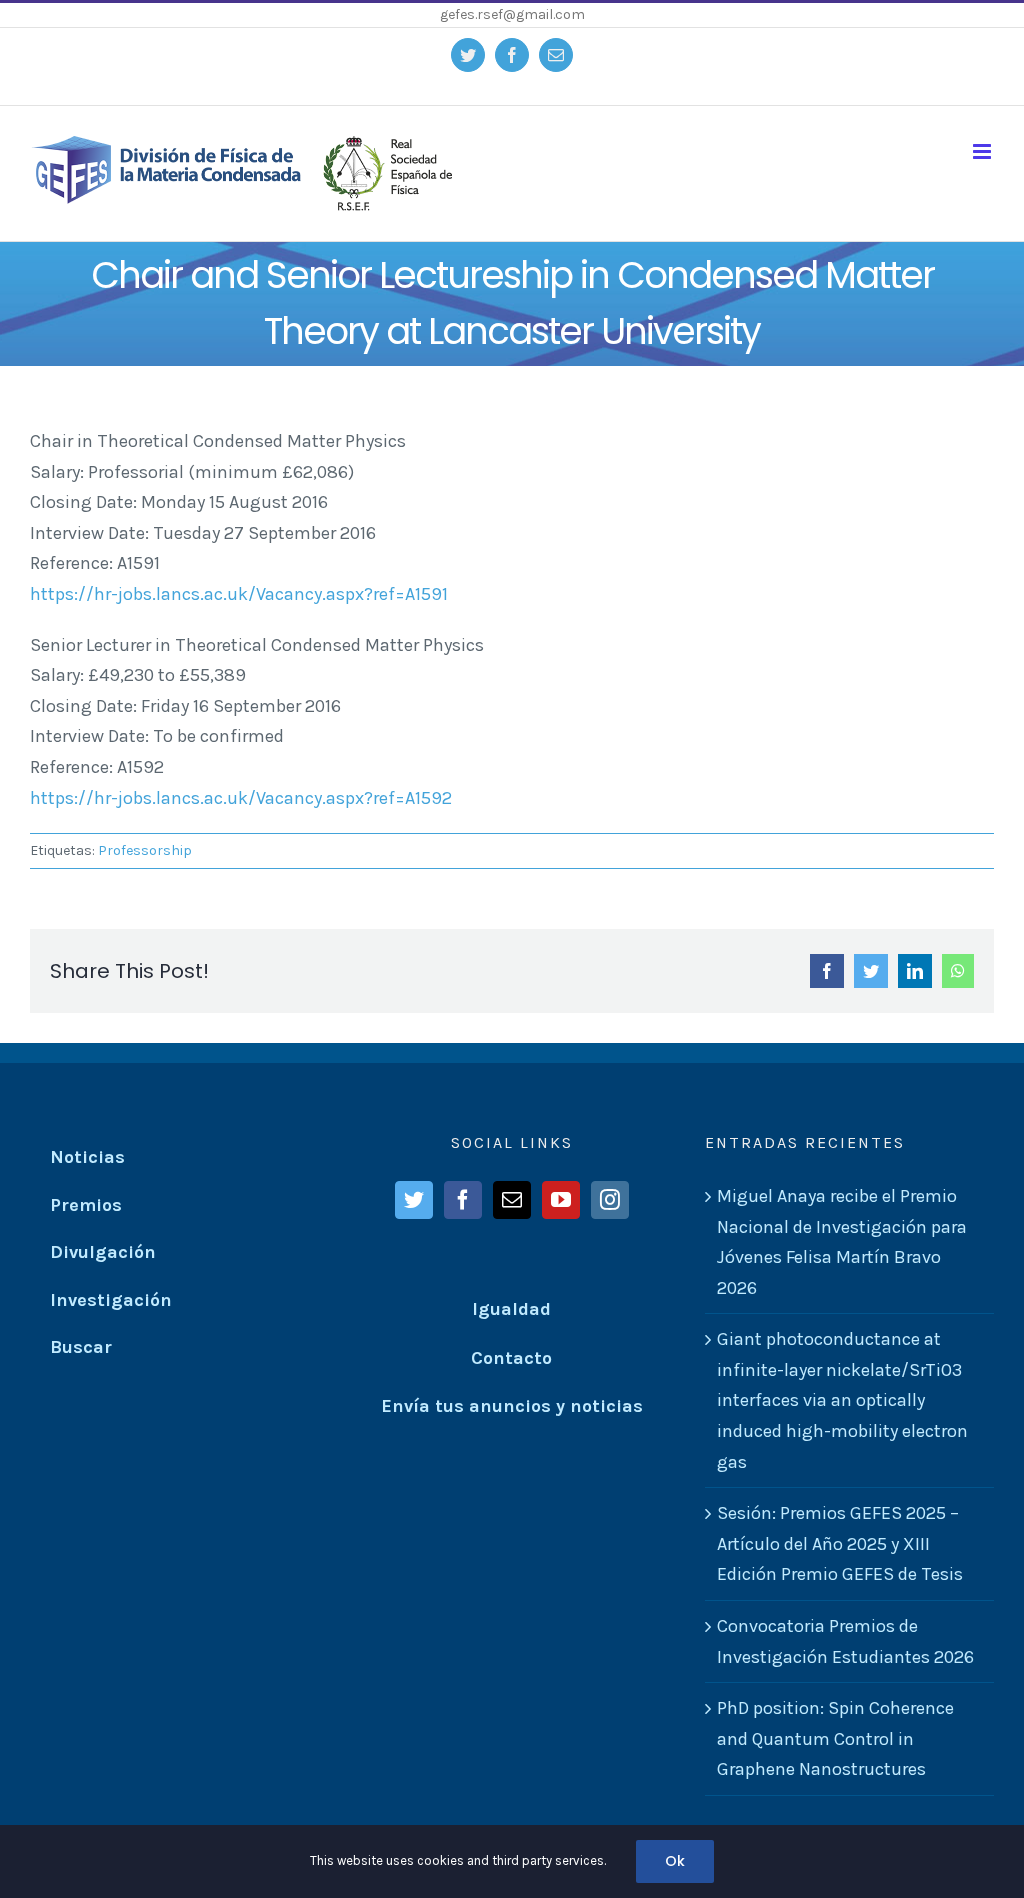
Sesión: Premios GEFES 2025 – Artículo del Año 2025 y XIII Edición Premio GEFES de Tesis (840, 1543)
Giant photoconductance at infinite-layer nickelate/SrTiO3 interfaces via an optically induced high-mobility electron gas (842, 1400)
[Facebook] (463, 1200)
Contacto (511, 1358)
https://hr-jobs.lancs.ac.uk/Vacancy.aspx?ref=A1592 (241, 798)
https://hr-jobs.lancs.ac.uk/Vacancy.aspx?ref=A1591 (239, 594)
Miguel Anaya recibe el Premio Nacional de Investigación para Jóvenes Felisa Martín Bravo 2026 (842, 1242)
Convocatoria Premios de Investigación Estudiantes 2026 (845, 1641)
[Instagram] (610, 1200)
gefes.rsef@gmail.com (512, 14)
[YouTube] (561, 1200)
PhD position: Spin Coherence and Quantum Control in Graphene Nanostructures (835, 1738)
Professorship (145, 850)
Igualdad (511, 1309)
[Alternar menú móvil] (983, 151)
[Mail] (512, 1200)
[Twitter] (414, 1200)
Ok (675, 1861)
